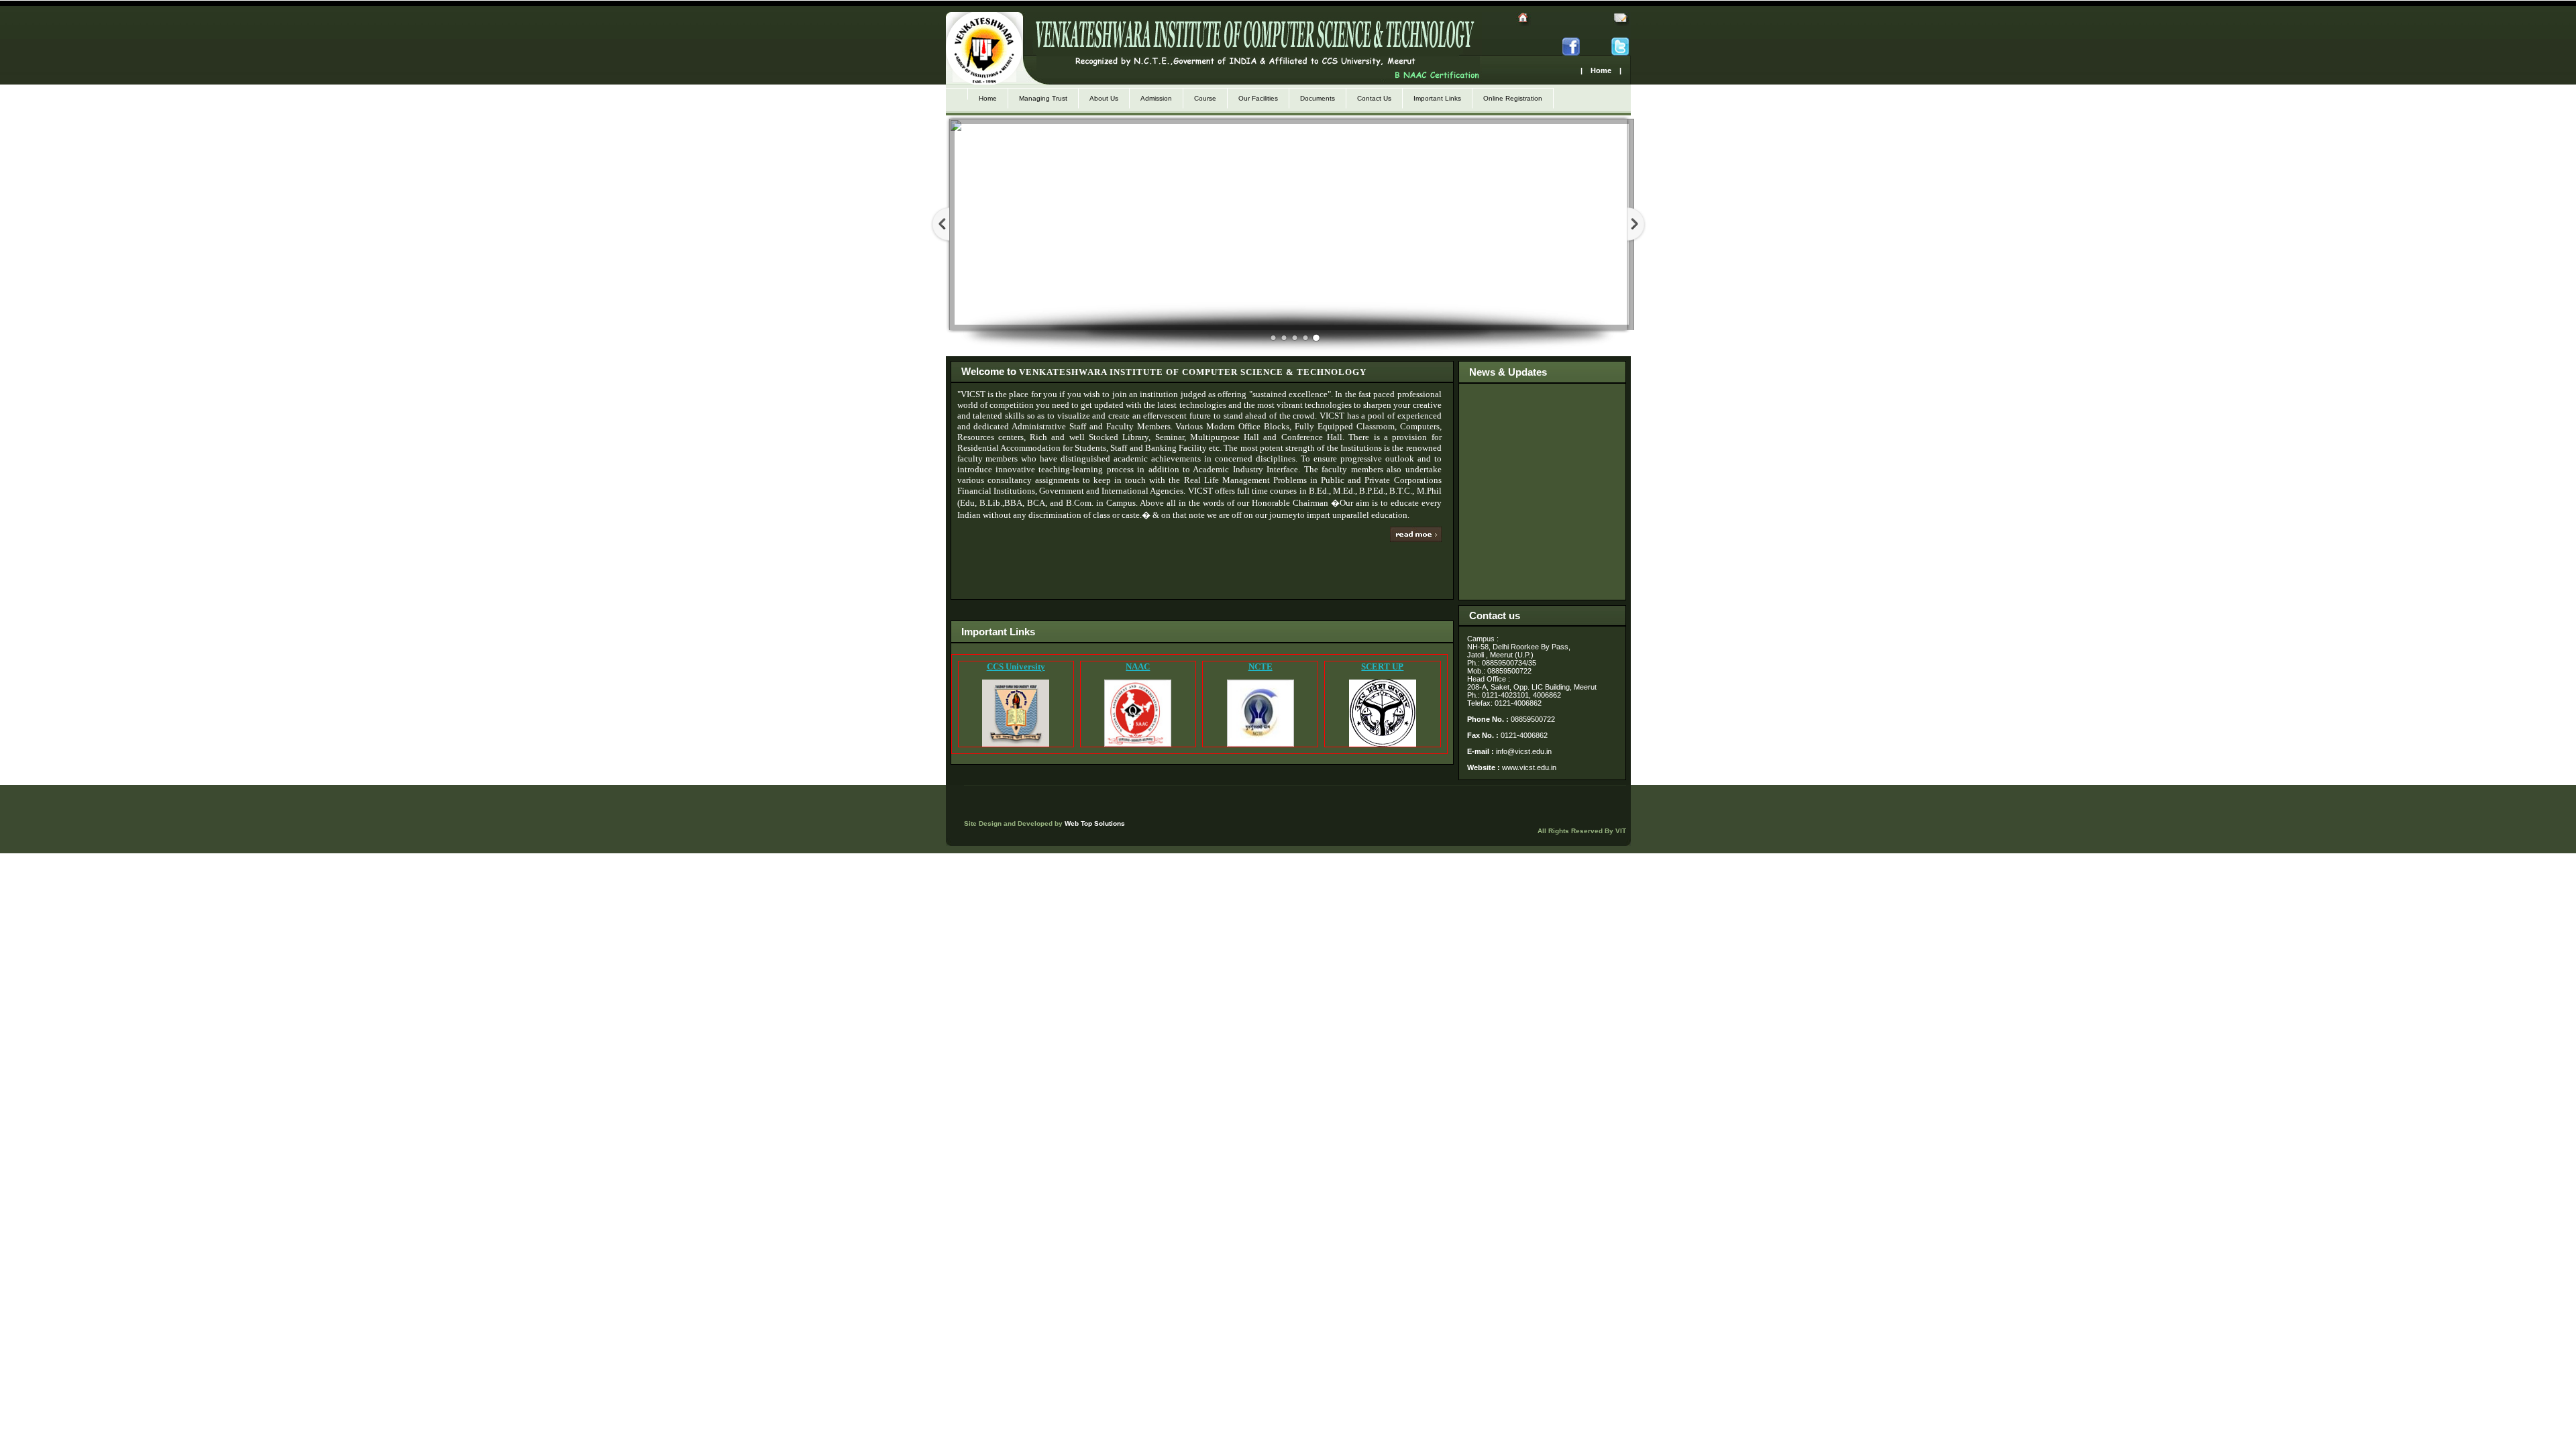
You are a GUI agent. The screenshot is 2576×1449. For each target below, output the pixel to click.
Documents (1318, 98)
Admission (1156, 98)
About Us (1104, 98)
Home (988, 98)
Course (1205, 98)
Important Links (1437, 98)
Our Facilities (1258, 98)
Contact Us (1374, 98)
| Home (1596, 70)
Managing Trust (1043, 98)
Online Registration (1513, 98)
